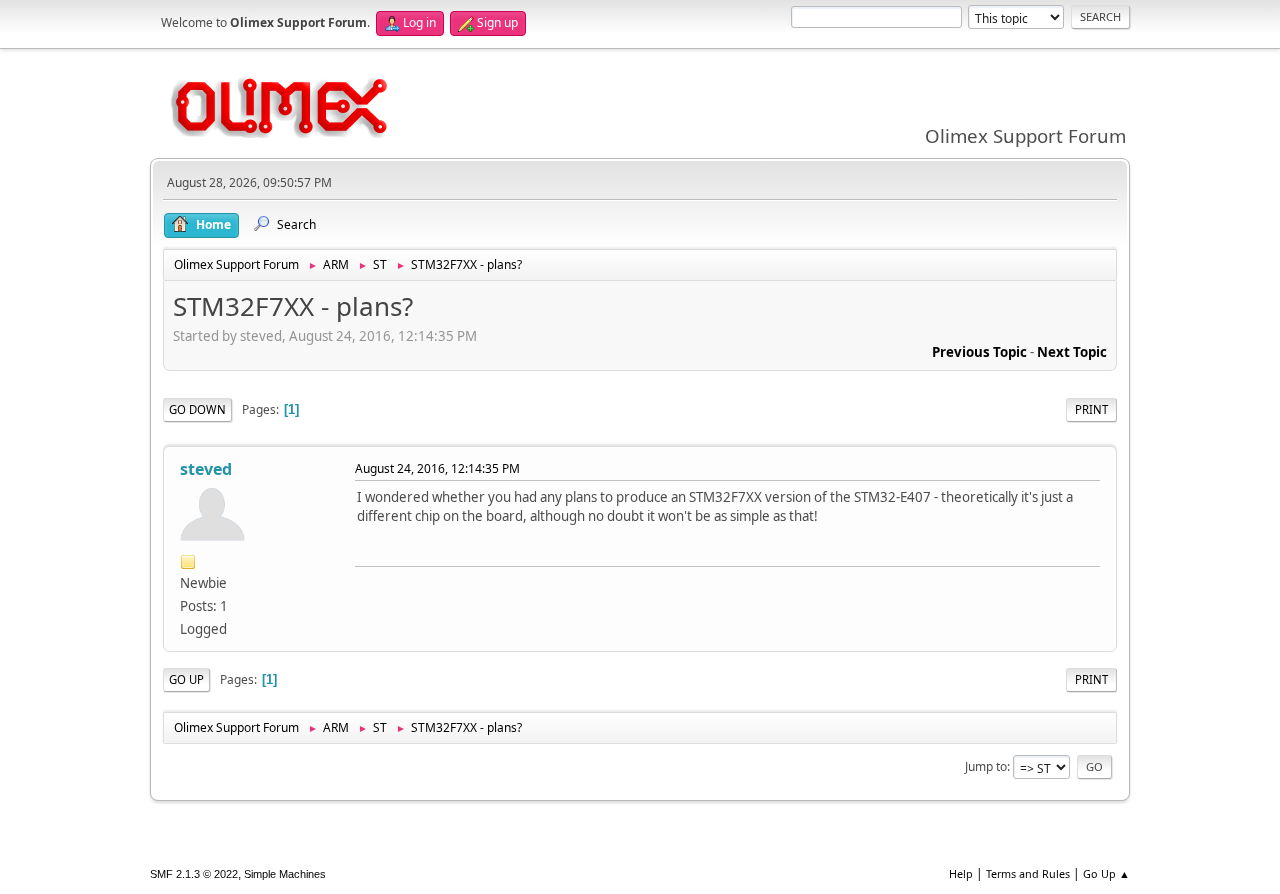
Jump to (986, 766)
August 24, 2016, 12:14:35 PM (437, 468)
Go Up (186, 679)
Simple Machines (285, 874)
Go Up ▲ (1106, 873)
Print (1091, 409)
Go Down (197, 409)
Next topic (1072, 352)
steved (206, 469)
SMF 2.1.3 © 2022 (194, 874)
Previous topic (979, 352)
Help (961, 873)
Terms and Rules (1028, 873)
